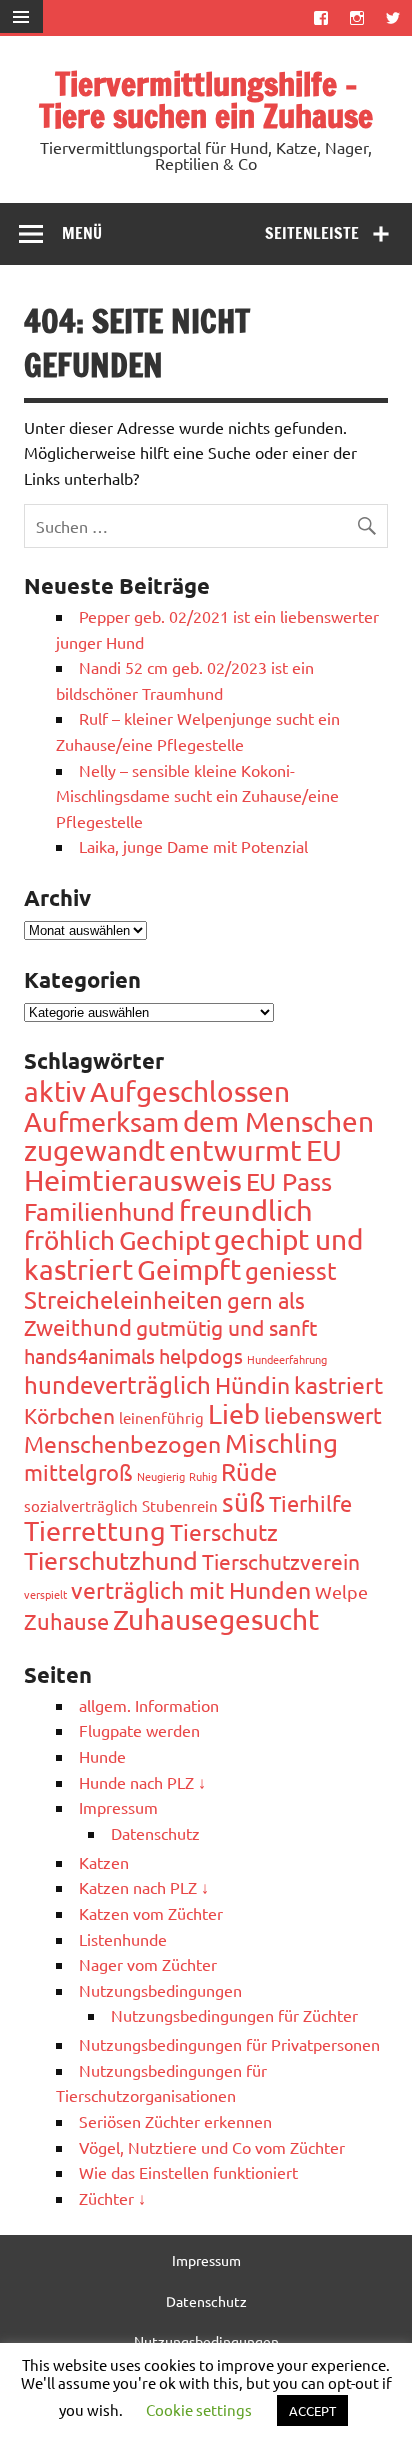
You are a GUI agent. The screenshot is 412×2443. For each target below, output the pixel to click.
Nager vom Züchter (148, 1964)
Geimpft (189, 1269)
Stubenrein (180, 1505)
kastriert (338, 1384)
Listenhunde (123, 1939)
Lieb (234, 1413)
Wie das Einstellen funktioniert (188, 2172)
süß (243, 1502)
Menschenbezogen (122, 1443)
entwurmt (235, 1150)
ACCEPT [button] (312, 2410)
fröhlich (69, 1240)
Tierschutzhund (111, 1560)
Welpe (341, 1591)
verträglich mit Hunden (191, 1589)
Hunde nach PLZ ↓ (142, 1782)
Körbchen (69, 1415)
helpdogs (201, 1355)
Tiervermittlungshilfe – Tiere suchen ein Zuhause (206, 100)
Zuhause (66, 1621)
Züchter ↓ (112, 2198)
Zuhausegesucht (216, 1619)
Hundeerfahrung (287, 1359)
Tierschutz (224, 1531)
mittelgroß (78, 1472)
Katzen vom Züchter (151, 1913)
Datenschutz (155, 1833)
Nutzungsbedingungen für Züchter (234, 2015)
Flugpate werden (139, 1730)
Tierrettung (95, 1530)
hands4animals (89, 1355)
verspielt (45, 1594)
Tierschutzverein (281, 1561)
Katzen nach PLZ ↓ (144, 1887)
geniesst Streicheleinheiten (180, 1285)
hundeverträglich (117, 1384)
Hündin (252, 1384)
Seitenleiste (312, 233)
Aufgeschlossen (190, 1091)
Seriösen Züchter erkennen (175, 2121)
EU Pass (289, 1181)
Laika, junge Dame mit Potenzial (193, 846)
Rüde (249, 1471)
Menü (82, 233)
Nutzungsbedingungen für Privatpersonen (229, 2044)
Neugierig (161, 1476)
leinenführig (161, 1417)
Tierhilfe (310, 1503)
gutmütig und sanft (226, 1327)
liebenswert (323, 1415)
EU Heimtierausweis (183, 1165)
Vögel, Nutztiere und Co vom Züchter (212, 2147)
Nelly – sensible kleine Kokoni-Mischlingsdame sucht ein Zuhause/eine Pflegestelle (197, 795)
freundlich (246, 1210)
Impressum (118, 1807)
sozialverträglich (81, 1505)
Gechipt (164, 1240)
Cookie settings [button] (199, 2409)
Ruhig (203, 1476)
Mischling (281, 1443)
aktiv (55, 1091)
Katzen (104, 1862)
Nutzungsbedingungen (160, 1990)
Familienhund (99, 1211)
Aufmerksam (101, 1121)
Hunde (102, 1756)
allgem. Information (149, 1705)
